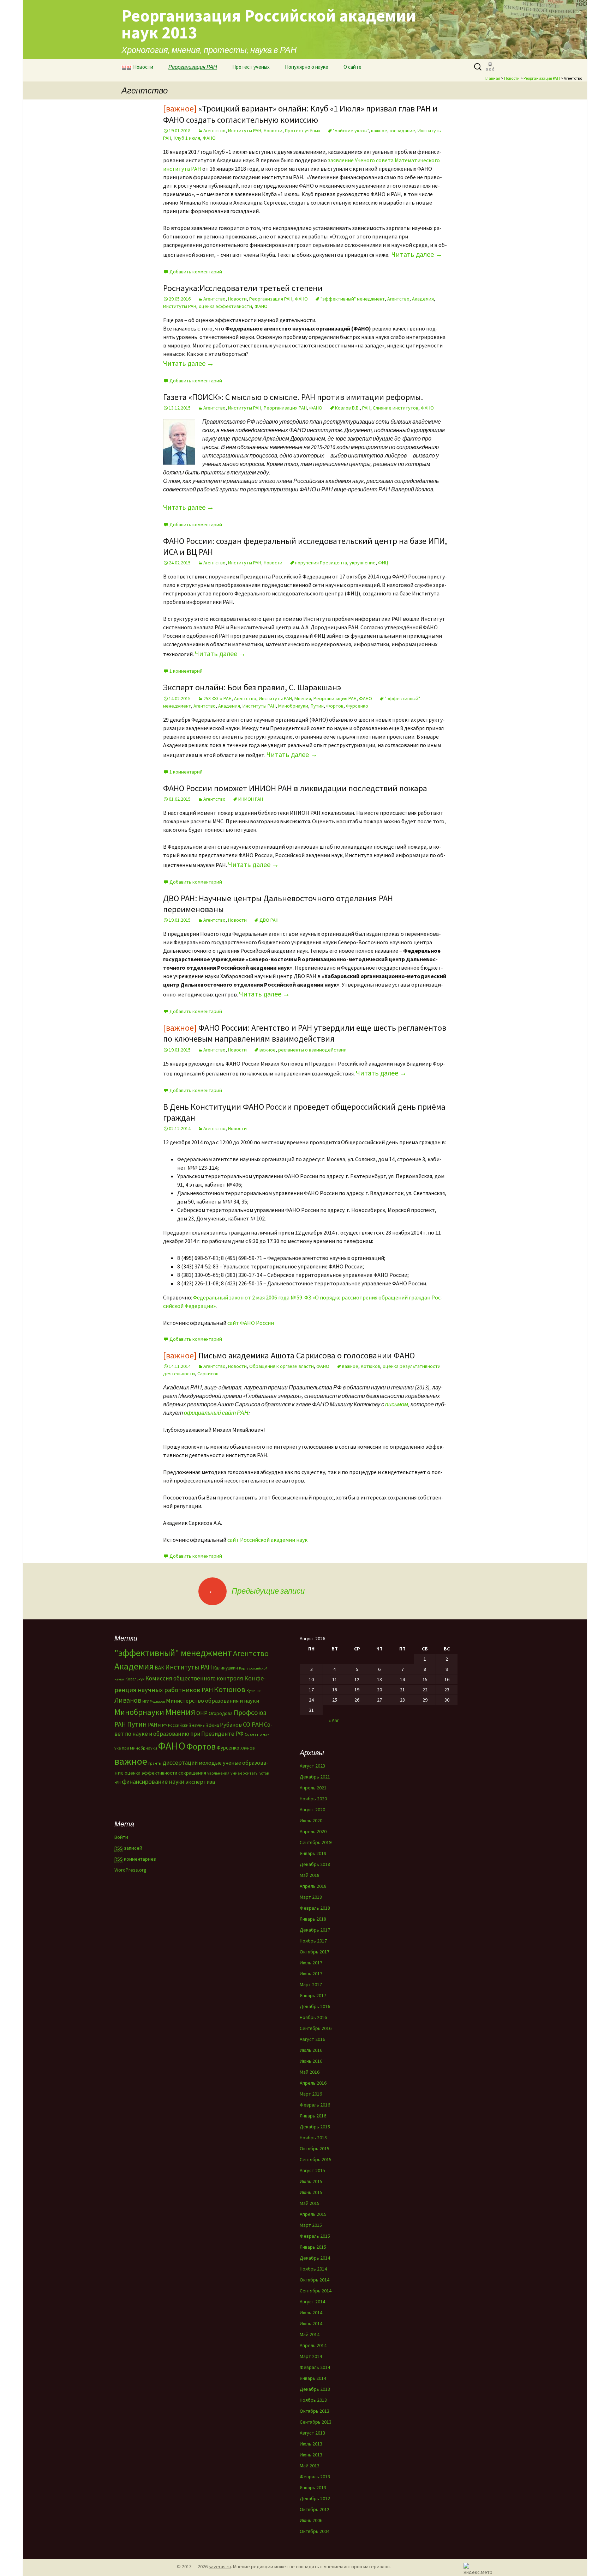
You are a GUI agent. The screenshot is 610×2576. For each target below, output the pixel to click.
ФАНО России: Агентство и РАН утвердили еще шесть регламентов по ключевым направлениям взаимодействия (305, 1033)
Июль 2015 (311, 2181)
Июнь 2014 (311, 2323)
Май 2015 (310, 2203)
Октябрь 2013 (315, 2411)
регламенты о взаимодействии (312, 1050)
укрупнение (363, 563)
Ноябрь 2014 (313, 2269)
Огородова (221, 1713)
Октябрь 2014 (315, 2280)
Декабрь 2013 (315, 2389)
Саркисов (208, 1374)
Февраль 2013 (315, 2477)
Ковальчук (135, 1679)
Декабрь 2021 (315, 1777)
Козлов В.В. (347, 408)
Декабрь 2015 (315, 2127)
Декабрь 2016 (315, 2006)
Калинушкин (226, 1668)
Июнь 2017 (311, 1974)
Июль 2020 (311, 1820)
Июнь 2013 (311, 2455)
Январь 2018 (313, 1919)
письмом (397, 1404)
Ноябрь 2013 (313, 2400)
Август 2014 (312, 2302)
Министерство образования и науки (213, 1701)
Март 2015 (311, 2225)
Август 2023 (312, 1766)
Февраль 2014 (315, 2367)
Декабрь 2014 (315, 2258)
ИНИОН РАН (251, 799)
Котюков (370, 1366)
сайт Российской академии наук (267, 1540)
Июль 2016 (311, 2050)
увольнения (218, 1773)
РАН (366, 408)
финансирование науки (153, 1781)
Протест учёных (251, 67)
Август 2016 (312, 2039)
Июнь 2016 (311, 2061)
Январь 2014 (313, 2378)
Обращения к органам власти (282, 1366)
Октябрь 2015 (315, 2148)
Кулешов (254, 1691)
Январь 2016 (313, 2116)
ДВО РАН (269, 920)
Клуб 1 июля (187, 138)
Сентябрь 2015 (316, 2159)
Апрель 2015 (313, 2214)
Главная (492, 78)
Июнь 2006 (311, 2520)
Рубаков (231, 1725)
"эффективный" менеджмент (353, 299)
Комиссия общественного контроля (194, 1678)
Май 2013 (310, 2466)
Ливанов (128, 1700)
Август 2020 (312, 1810)
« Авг (334, 1720)
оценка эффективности (225, 306)
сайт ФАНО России (251, 1323)
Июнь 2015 (311, 2192)
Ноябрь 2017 (313, 1941)
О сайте (352, 67)
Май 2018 (310, 1875)
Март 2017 (311, 1984)
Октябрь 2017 (315, 1952)
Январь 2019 (313, 1853)
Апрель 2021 (313, 1788)
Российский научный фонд (193, 1725)
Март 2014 (311, 2356)
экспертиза (200, 1782)
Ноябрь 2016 (313, 2017)
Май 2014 (310, 2334)
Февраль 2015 (315, 2236)
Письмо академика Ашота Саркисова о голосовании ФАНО (289, 1355)
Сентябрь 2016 (316, 2028)
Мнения (303, 698)
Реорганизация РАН (193, 67)
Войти (121, 1837)
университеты (244, 1773)
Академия (423, 299)
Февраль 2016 (315, 2105)
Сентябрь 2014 (316, 2291)
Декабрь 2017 (315, 1930)
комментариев (135, 1859)
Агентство (214, 131)
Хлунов (247, 1748)
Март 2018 (311, 1897)
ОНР (202, 1713)
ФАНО (209, 138)
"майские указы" (351, 131)
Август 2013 (312, 2433)
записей (128, 1848)
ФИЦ (383, 563)
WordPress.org (130, 1870)
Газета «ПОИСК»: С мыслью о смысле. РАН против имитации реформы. (293, 397)
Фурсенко (357, 706)
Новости (143, 67)
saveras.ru (220, 2566)
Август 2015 (312, 2170)
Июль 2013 (311, 2444)
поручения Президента (321, 563)
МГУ (145, 1701)
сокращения (192, 1773)
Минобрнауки (293, 706)
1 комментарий (186, 671)
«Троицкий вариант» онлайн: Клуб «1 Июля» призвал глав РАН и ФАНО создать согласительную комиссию (300, 114)
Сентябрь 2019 (316, 1842)
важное (379, 131)
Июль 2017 (311, 1963)
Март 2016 (311, 2094)
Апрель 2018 (313, 1886)
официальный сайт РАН (216, 1413)
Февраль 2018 (315, 1908)
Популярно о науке (307, 67)
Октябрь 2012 (315, 2509)
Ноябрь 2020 (313, 1799)
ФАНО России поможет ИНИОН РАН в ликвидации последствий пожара (295, 788)
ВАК (159, 1668)
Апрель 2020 (313, 1831)
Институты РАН (245, 131)
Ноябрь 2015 (313, 2138)
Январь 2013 (313, 2487)
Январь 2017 (313, 1995)
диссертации (180, 1763)
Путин (317, 706)
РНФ (163, 1725)
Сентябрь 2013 (316, 2422)
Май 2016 (310, 2072)
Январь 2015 (313, 2247)
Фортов (335, 706)
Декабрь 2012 (315, 2498)
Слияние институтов (396, 408)
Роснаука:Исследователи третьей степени (243, 288)
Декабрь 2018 (315, 1864)
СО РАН (253, 1724)
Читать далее (417, 254)
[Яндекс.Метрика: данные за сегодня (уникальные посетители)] (478, 2568)
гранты (155, 1763)
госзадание (402, 131)
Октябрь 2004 (315, 2531)
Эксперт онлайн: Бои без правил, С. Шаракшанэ (252, 687)
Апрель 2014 (313, 2345)
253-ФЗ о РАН (217, 698)
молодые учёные (220, 1763)
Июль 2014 (311, 2313)
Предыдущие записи (256, 1591)
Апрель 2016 (313, 2083)
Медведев (157, 1701)
